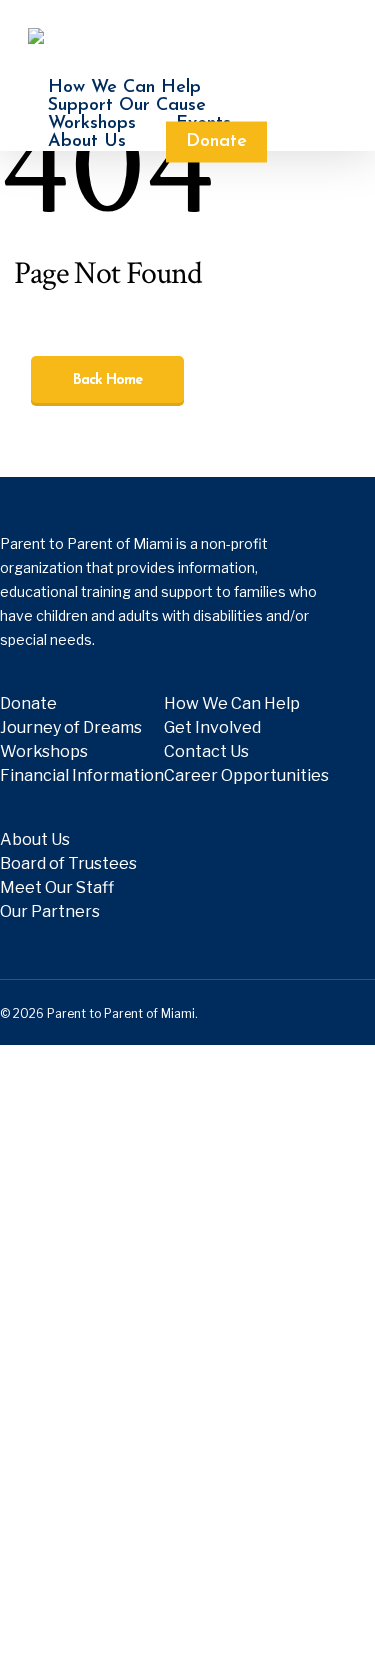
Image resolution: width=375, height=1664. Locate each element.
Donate (28, 703)
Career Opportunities (246, 775)
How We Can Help (232, 703)
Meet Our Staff (57, 887)
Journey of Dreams (71, 727)
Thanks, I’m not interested (187, 1625)
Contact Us (206, 751)
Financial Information (82, 775)
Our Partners (50, 911)
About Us (35, 839)
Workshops (44, 751)
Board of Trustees (68, 863)
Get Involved (212, 727)
